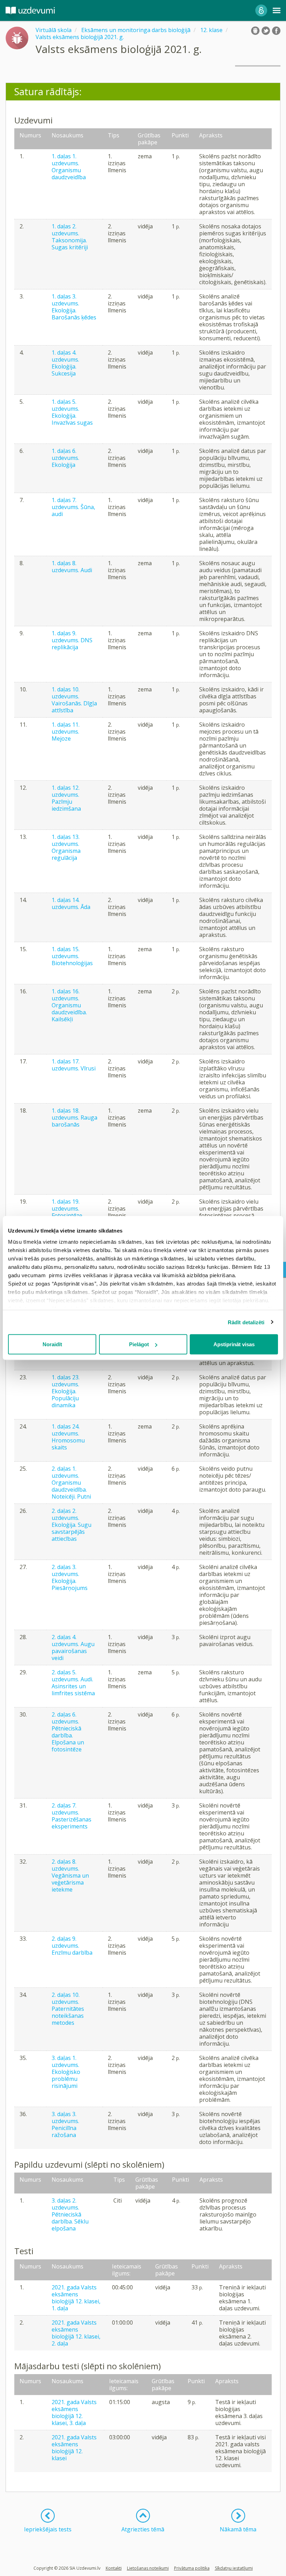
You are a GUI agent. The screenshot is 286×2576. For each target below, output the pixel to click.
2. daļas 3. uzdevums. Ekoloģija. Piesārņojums (70, 1577)
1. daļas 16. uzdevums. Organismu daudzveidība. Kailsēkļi (69, 1005)
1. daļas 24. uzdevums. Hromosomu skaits (68, 1437)
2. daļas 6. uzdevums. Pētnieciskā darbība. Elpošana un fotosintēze (68, 1732)
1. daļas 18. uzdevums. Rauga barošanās (74, 1117)
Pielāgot (139, 1344)
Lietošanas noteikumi (148, 2568)
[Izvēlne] (277, 10)
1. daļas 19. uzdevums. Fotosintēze (67, 1209)
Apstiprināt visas (234, 1344)
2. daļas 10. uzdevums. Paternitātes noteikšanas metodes (68, 2009)
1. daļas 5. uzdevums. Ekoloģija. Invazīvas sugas (72, 412)
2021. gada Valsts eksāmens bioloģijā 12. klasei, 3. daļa (74, 2412)
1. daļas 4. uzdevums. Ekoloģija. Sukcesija (65, 363)
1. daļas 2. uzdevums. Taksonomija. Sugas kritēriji (70, 237)
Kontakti (114, 2568)
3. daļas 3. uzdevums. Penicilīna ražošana (65, 2124)
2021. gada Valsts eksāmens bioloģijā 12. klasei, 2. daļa (76, 2333)
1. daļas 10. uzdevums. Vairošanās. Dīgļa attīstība (74, 700)
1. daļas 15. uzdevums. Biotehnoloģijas (72, 956)
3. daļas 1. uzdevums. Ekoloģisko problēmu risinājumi (66, 2072)
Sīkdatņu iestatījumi (234, 2568)
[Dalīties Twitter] (266, 31)
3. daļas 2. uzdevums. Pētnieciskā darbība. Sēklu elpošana (70, 2214)
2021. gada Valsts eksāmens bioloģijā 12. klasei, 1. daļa (76, 2298)
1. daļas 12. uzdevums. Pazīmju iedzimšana (66, 798)
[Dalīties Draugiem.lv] (255, 31)
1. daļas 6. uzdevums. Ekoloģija (65, 458)
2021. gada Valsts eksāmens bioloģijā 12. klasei (74, 2448)
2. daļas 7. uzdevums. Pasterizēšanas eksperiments (71, 1816)
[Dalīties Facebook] (276, 31)
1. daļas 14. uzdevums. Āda (71, 903)
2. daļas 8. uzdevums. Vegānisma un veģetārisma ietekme (70, 1876)
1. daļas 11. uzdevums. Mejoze (66, 732)
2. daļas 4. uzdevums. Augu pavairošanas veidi (73, 1647)
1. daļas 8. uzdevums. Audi (72, 567)
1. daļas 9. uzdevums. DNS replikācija (72, 640)
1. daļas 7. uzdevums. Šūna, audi (73, 507)
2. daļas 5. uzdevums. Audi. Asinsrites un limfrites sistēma (73, 1683)
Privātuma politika (192, 2568)
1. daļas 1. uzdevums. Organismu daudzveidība (69, 167)
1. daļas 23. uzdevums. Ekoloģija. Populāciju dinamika (66, 1391)
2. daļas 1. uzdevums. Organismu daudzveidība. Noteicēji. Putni (71, 1483)
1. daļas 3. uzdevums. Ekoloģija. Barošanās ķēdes (74, 307)
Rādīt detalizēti (246, 1322)
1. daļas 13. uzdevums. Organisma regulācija (66, 847)
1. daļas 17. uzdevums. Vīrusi (74, 1065)
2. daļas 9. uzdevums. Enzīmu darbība (72, 1946)
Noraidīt (52, 1344)
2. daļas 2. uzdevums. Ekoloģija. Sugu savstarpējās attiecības (71, 1525)
